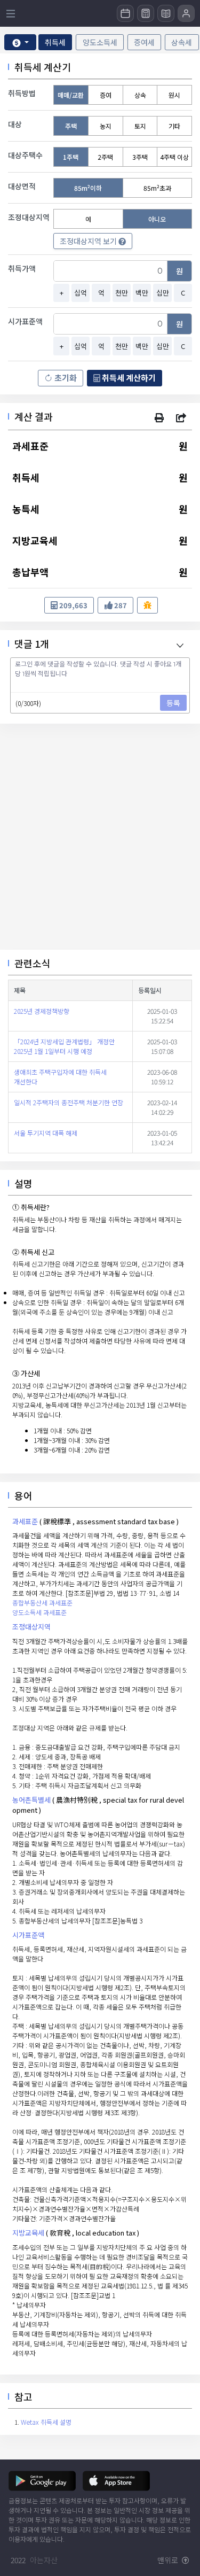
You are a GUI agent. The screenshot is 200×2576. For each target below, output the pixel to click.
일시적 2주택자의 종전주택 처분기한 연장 (69, 1102)
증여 (106, 95)
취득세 (55, 42)
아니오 (157, 219)
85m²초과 (157, 188)
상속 (140, 95)
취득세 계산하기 (128, 378)
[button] (159, 417)
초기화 (66, 378)
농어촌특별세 (31, 1800)
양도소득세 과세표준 (39, 1612)
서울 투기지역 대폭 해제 (46, 1133)
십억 (81, 293)
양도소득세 (100, 42)
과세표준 (25, 1521)
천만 (122, 293)
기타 (174, 126)
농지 (106, 126)
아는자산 (44, 2560)
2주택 (105, 157)
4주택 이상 (174, 157)
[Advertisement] (100, 837)
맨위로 (169, 2560)
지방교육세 (28, 2233)
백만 (142, 293)
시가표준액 (28, 1935)
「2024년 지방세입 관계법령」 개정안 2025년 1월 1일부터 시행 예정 (64, 1046)
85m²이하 (88, 188)
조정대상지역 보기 (89, 241)
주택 (71, 126)
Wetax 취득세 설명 (46, 2422)
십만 (163, 293)
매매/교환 (71, 95)
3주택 (140, 157)
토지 (140, 126)
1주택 (71, 157)
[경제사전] (166, 13)
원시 (174, 95)
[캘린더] (125, 13)
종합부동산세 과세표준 (42, 1603)
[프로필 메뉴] (186, 13)
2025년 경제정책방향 (42, 1011)
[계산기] (146, 13)
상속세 (182, 42)
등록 (173, 703)
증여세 (144, 42)
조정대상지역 (31, 1627)
